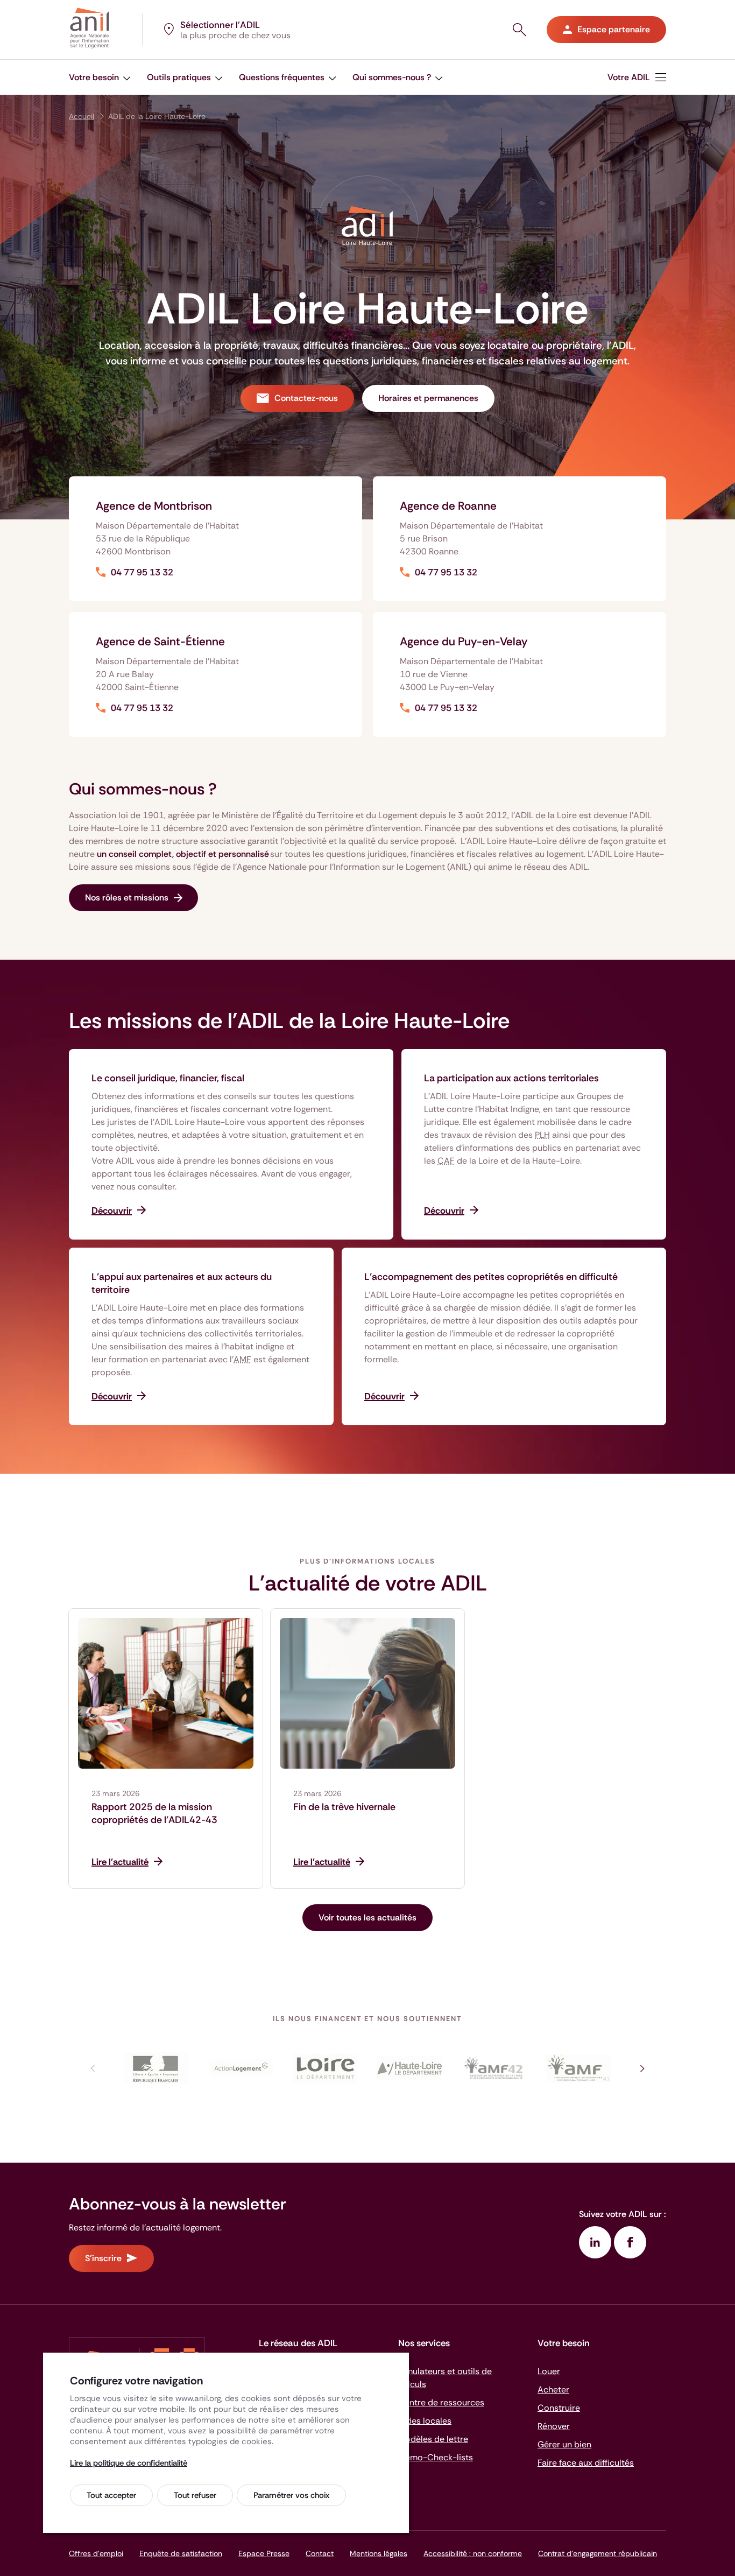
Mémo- (436, 2457)
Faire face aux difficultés (586, 2463)
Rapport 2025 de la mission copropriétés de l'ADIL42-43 (154, 1813)
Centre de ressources (441, 2402)
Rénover (554, 2426)
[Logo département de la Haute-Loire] (410, 2068)
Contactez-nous (306, 398)
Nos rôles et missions (127, 898)
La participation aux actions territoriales (511, 1078)
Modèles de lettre (433, 2439)
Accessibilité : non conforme (473, 2553)
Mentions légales (379, 2553)
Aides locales (425, 2421)
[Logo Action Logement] (241, 2068)
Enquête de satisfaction (181, 2553)
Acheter (553, 2390)
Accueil (82, 116)
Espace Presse (264, 2553)
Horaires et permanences (428, 398)
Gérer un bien (564, 2444)
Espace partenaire (614, 29)
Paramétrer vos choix (291, 2495)
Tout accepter (111, 2495)
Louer (549, 2371)
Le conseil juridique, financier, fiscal (168, 1078)
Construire (559, 2408)
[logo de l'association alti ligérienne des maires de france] (578, 2068)
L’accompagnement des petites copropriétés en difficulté (491, 1277)
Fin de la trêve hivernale (344, 1807)
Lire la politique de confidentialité (129, 2463)
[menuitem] (100, 77)
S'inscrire (103, 2258)
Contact (320, 2553)
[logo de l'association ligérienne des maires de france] (494, 2068)
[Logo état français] (157, 2068)
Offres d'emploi (96, 2553)
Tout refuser (195, 2495)
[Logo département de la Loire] (325, 2068)
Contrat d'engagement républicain (598, 2553)
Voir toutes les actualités (367, 1917)
